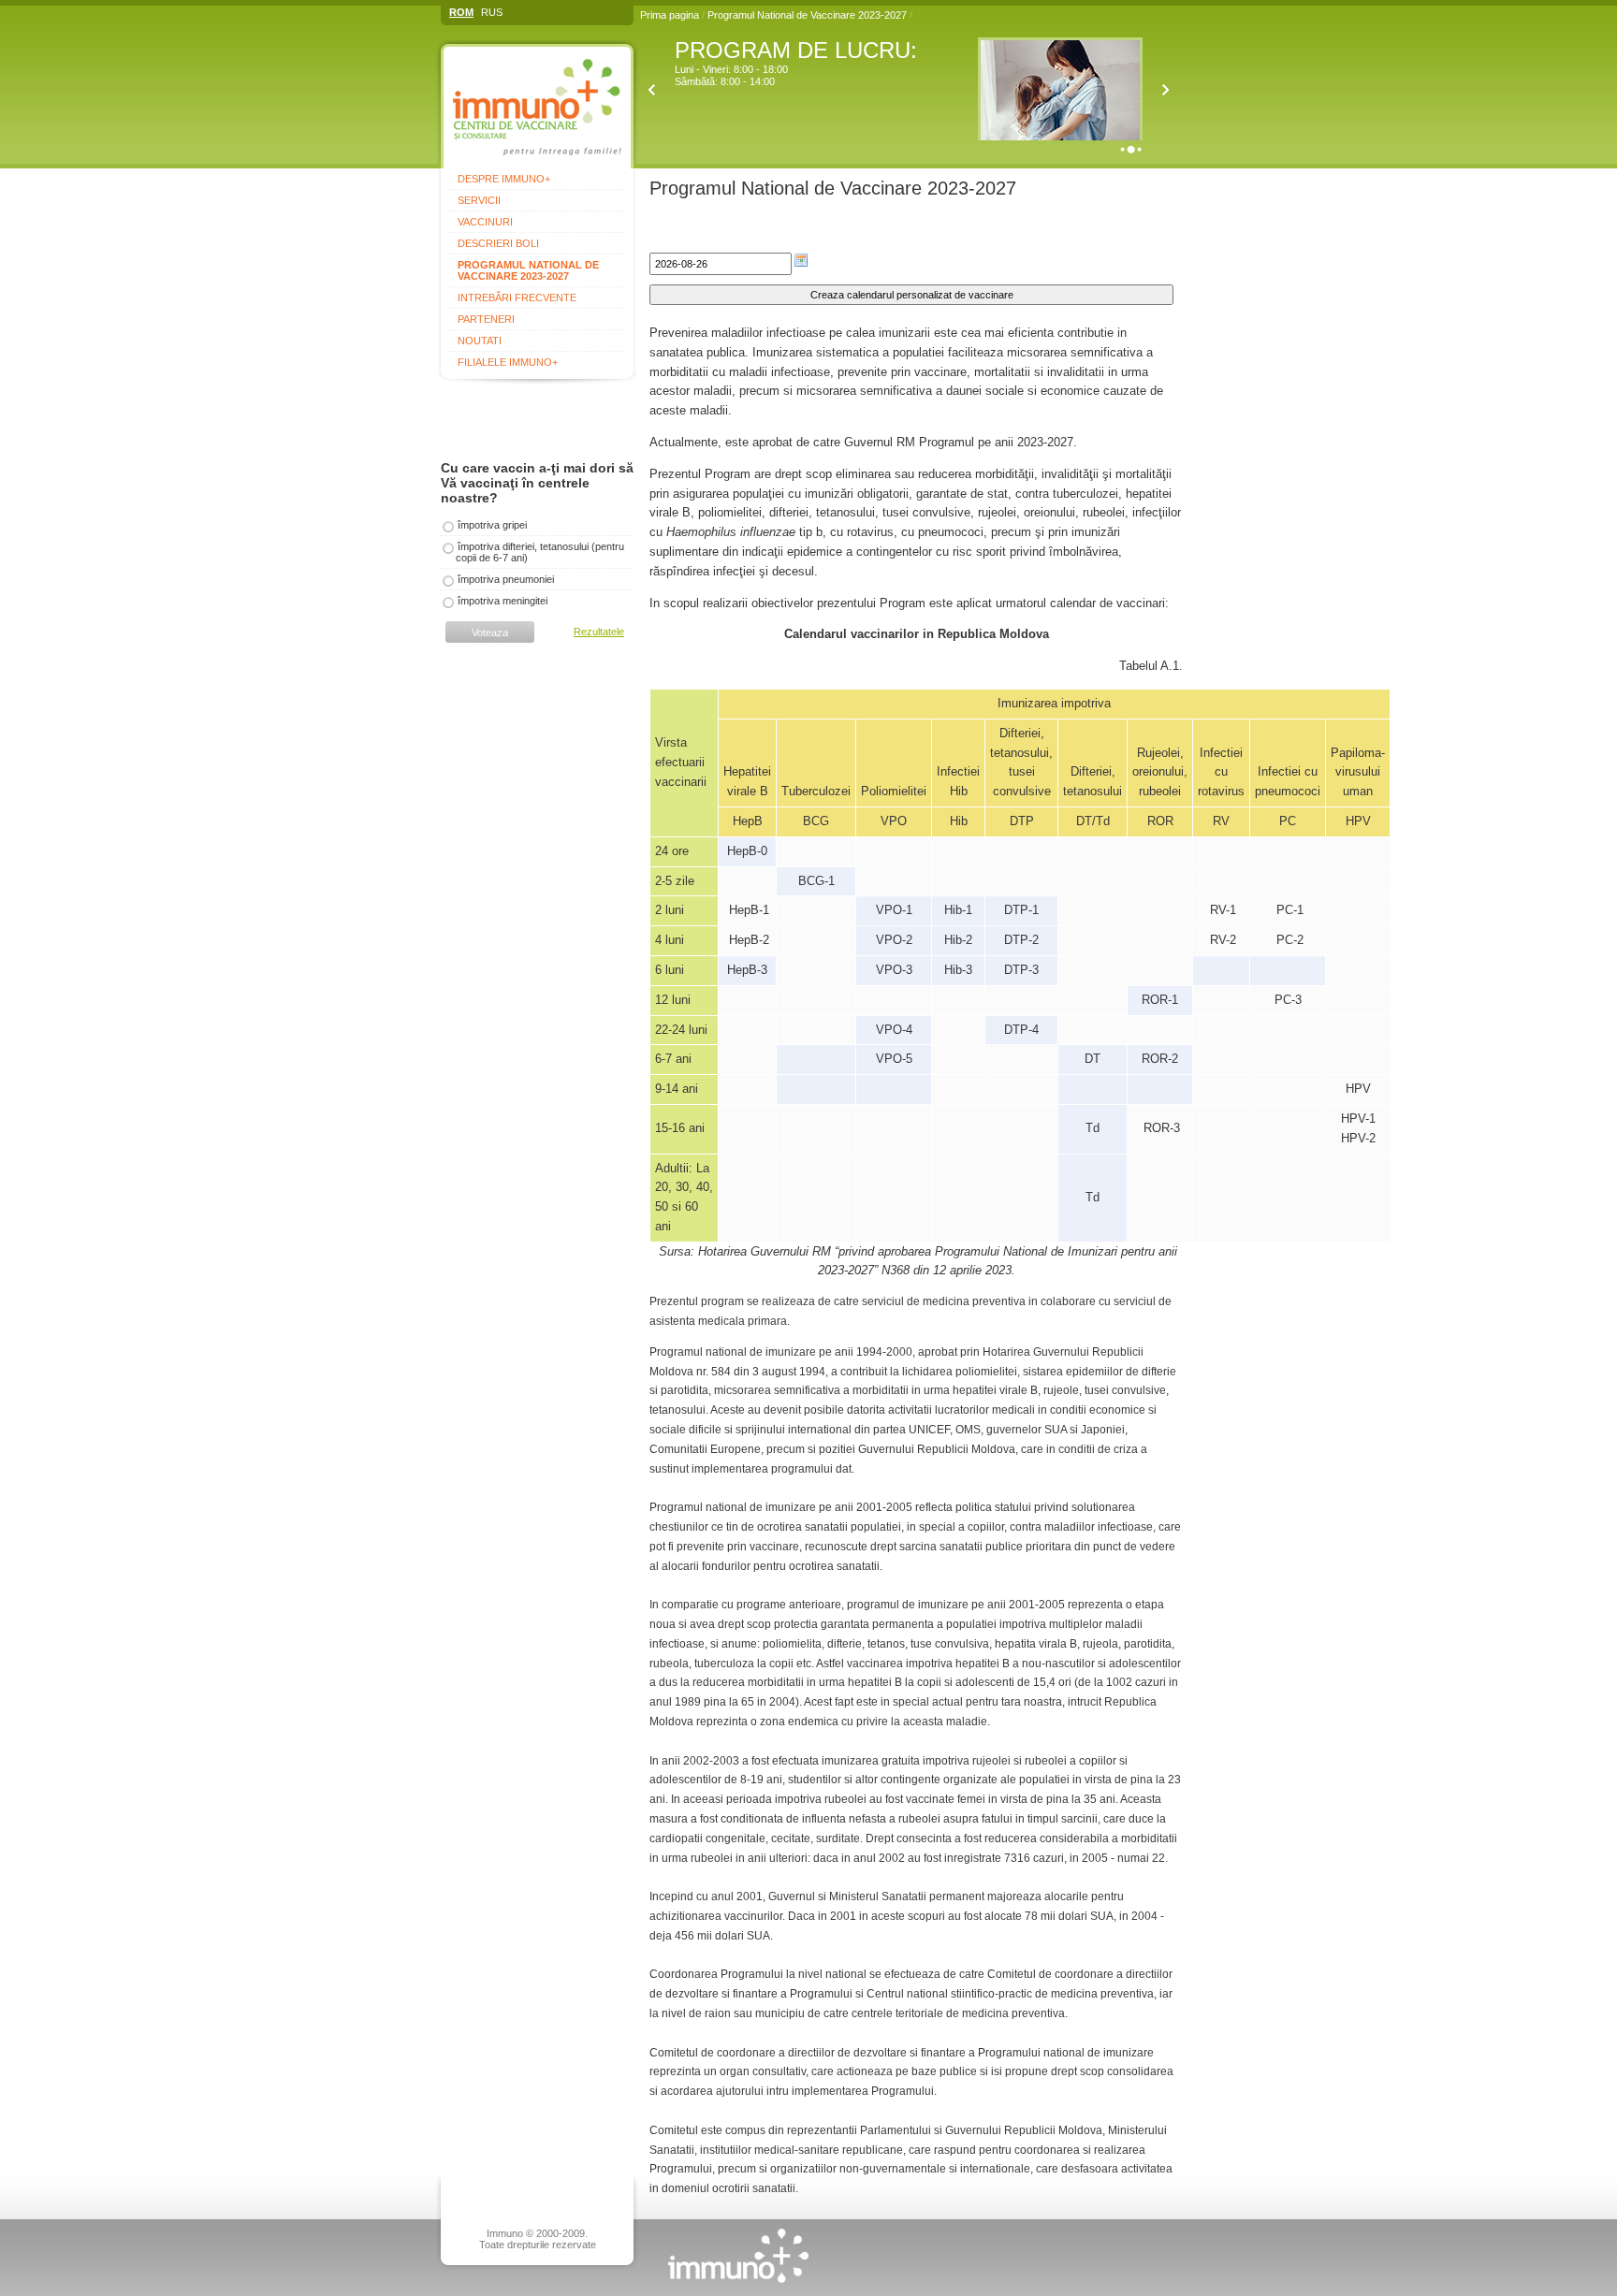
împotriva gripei (492, 525)
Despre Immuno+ (504, 179)
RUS (492, 12)
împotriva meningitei (503, 601)
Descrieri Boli (498, 243)
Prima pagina (670, 15)
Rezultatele (599, 632)
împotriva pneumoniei (506, 579)
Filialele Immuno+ (508, 362)
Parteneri (486, 319)
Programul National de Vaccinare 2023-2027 (808, 15)
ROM (461, 12)
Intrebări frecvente (517, 298)
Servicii (479, 200)
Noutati (480, 341)
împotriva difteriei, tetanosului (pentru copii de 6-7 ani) (540, 552)
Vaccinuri (485, 222)
